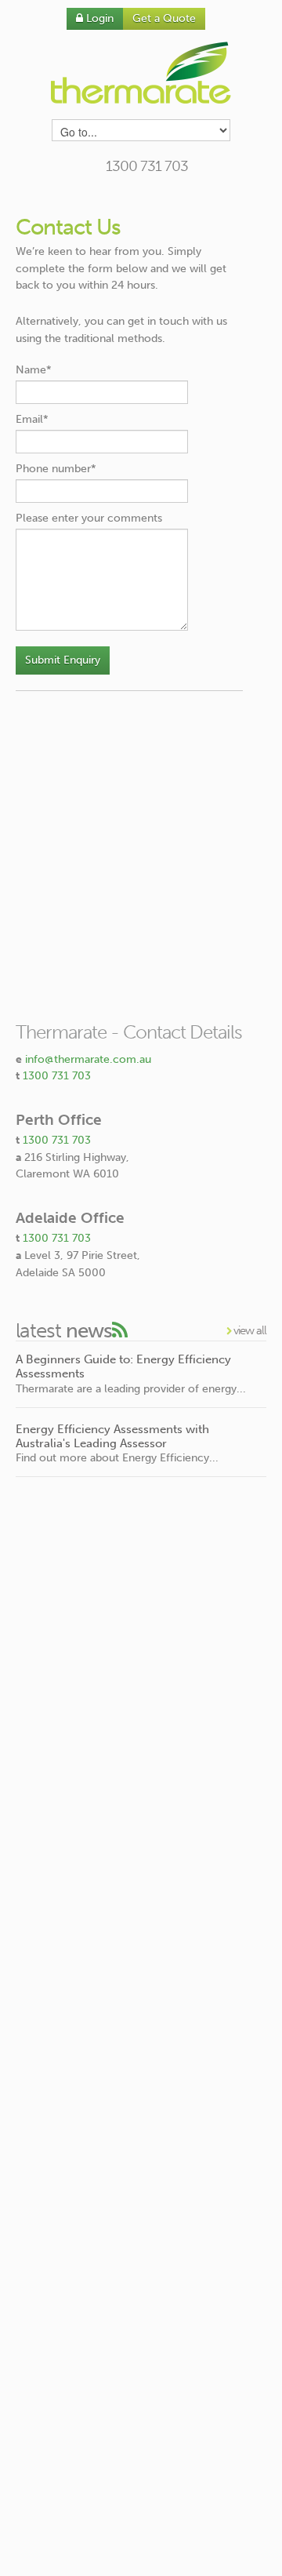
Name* (34, 370)
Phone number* (56, 469)
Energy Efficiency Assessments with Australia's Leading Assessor (112, 1436)
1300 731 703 (57, 1076)
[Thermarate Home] (141, 73)
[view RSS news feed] (119, 1331)
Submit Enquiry (63, 660)
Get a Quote (164, 18)
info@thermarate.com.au (88, 1059)
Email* (32, 419)
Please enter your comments (89, 518)
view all (249, 1330)
